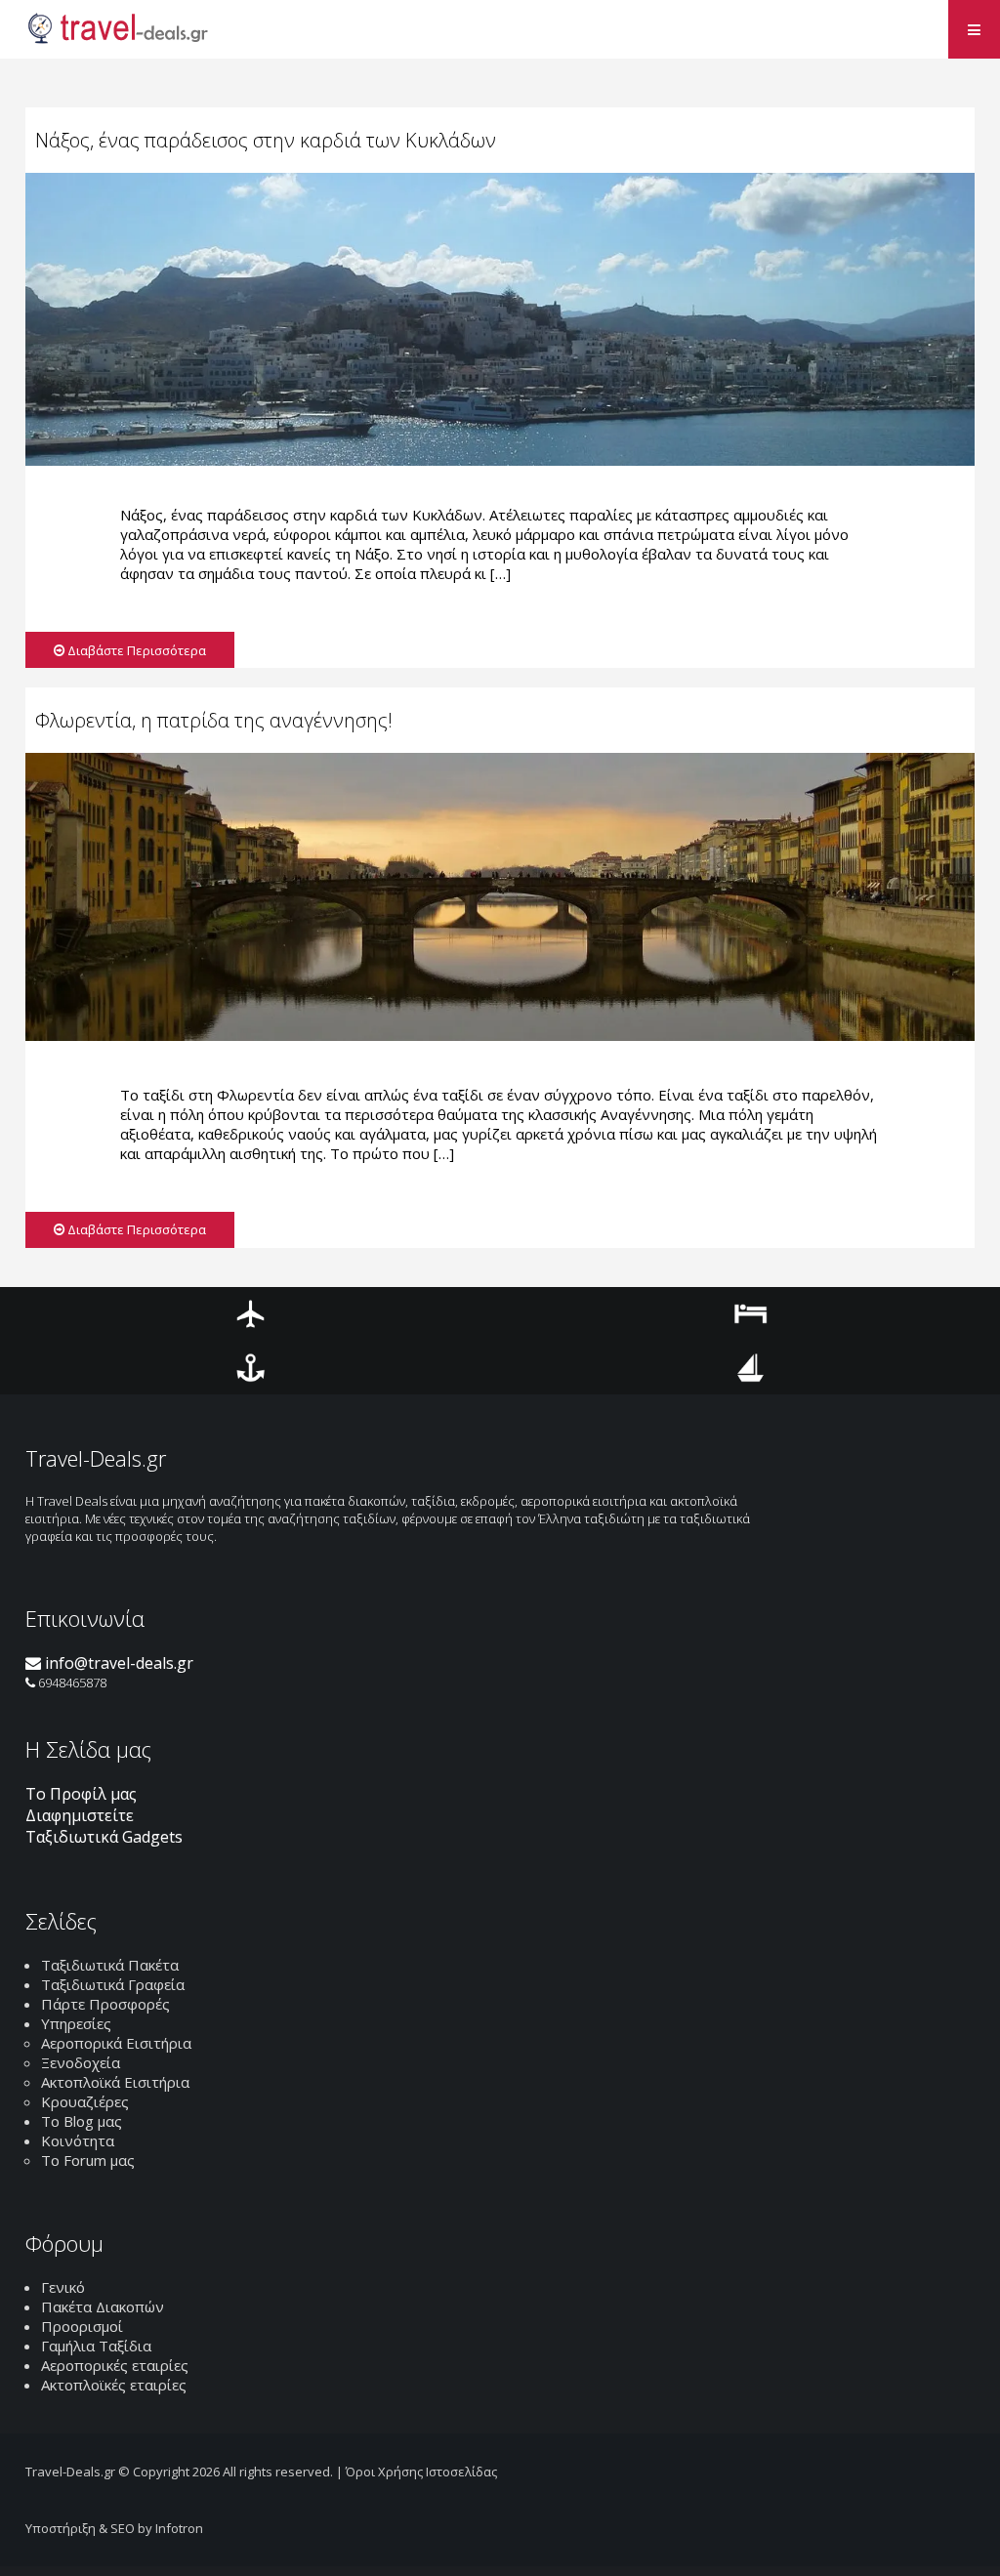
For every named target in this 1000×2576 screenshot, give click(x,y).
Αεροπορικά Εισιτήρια (116, 2043)
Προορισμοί (82, 2326)
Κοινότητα (78, 2140)
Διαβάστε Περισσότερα (135, 650)
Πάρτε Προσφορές (105, 2004)
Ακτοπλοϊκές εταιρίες (114, 2385)
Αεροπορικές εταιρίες (115, 2365)
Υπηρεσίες (76, 2023)
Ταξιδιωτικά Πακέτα (110, 1965)
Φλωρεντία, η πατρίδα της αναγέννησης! (214, 720)
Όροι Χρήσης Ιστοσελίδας (421, 2472)
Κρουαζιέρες (85, 2101)
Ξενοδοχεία (81, 2062)
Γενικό (63, 2287)
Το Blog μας (82, 2121)
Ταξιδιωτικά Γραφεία (113, 1984)
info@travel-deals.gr (117, 1663)
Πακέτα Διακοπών (103, 2306)
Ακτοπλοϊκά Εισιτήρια (115, 2082)
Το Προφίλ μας (81, 1794)
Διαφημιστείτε (80, 1815)
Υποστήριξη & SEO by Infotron (114, 2528)
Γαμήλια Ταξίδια (96, 2346)
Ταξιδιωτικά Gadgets (104, 1837)
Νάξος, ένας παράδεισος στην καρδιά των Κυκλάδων (266, 140)
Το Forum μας (88, 2160)
